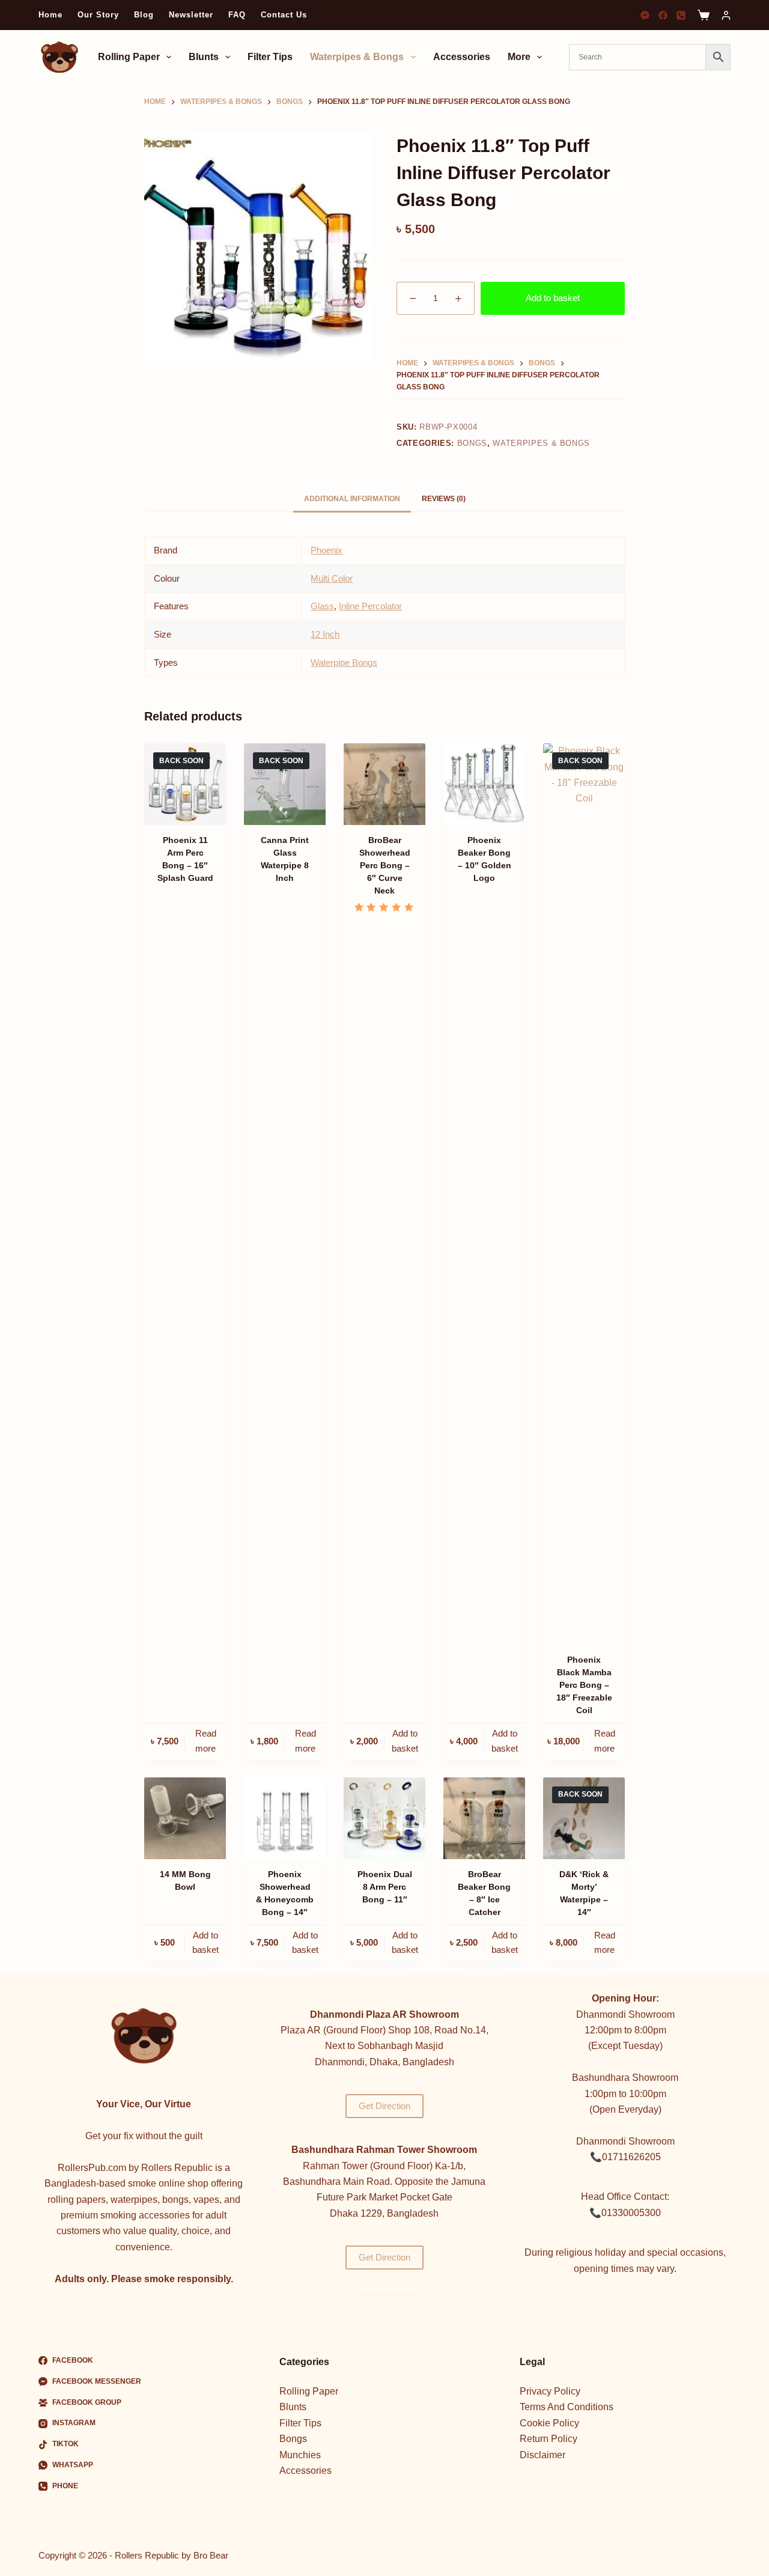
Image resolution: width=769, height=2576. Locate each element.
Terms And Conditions (567, 2407)
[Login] (726, 15)
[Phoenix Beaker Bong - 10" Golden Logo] (484, 784)
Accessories (462, 57)
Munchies (300, 2455)
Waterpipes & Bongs (357, 57)
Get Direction (384, 2106)
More (519, 57)
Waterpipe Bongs (344, 662)
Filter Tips (270, 57)
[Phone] (681, 15)
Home (50, 15)
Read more (206, 1741)
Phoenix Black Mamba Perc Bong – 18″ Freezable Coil (584, 1685)
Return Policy (549, 2439)
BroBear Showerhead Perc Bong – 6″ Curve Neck (385, 865)
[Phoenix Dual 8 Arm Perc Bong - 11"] (384, 1818)
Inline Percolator (370, 606)
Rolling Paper (129, 57)
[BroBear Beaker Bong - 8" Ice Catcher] (484, 1818)
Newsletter (191, 15)
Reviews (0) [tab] (444, 499)
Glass (322, 606)
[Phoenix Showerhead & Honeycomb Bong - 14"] (285, 1818)
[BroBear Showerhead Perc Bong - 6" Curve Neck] (384, 784)
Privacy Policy (550, 2391)
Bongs (472, 443)
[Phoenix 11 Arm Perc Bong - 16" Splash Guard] (185, 784)
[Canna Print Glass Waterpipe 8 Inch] (285, 784)
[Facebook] (663, 15)
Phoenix (327, 550)
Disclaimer (543, 2455)
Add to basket (553, 298)
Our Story (98, 15)
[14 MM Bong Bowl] (185, 1818)
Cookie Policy (549, 2423)
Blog (144, 15)
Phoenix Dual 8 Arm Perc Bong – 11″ (385, 1887)
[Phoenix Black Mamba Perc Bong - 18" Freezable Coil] (584, 1194)
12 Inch (325, 634)
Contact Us (284, 15)
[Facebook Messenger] (645, 15)
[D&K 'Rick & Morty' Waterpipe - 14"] (584, 1818)
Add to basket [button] (405, 1741)
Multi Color (332, 578)
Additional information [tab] (352, 499)
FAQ (237, 15)
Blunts (204, 57)
